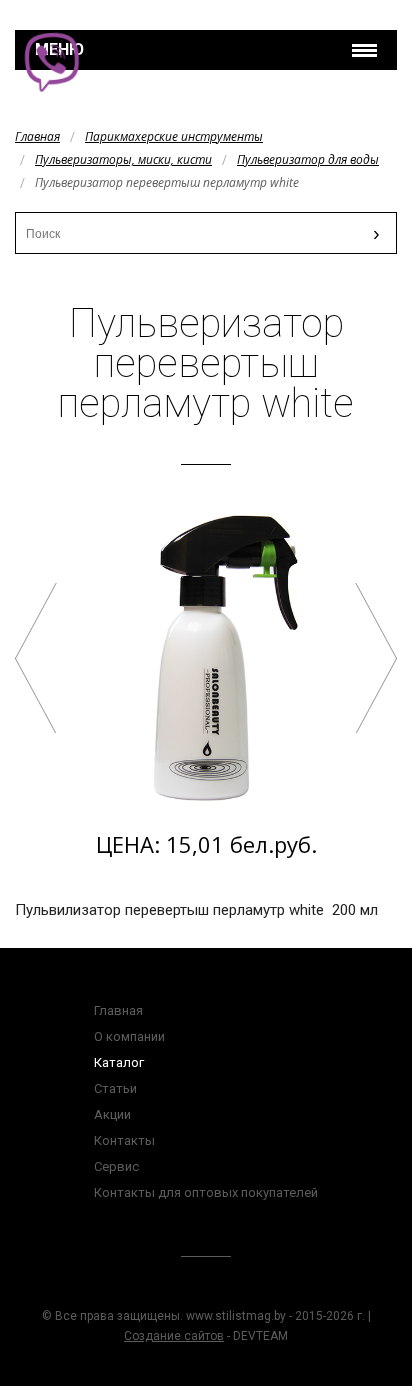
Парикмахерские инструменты (174, 136)
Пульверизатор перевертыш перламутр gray (376, 658)
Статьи (115, 1088)
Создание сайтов (174, 1336)
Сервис (116, 1166)
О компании (129, 1036)
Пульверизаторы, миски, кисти (123, 159)
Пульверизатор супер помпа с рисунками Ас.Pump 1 (36, 658)
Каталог (119, 1062)
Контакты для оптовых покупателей (206, 1192)
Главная (37, 136)
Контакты (124, 1140)
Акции (112, 1114)
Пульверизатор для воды (308, 159)
